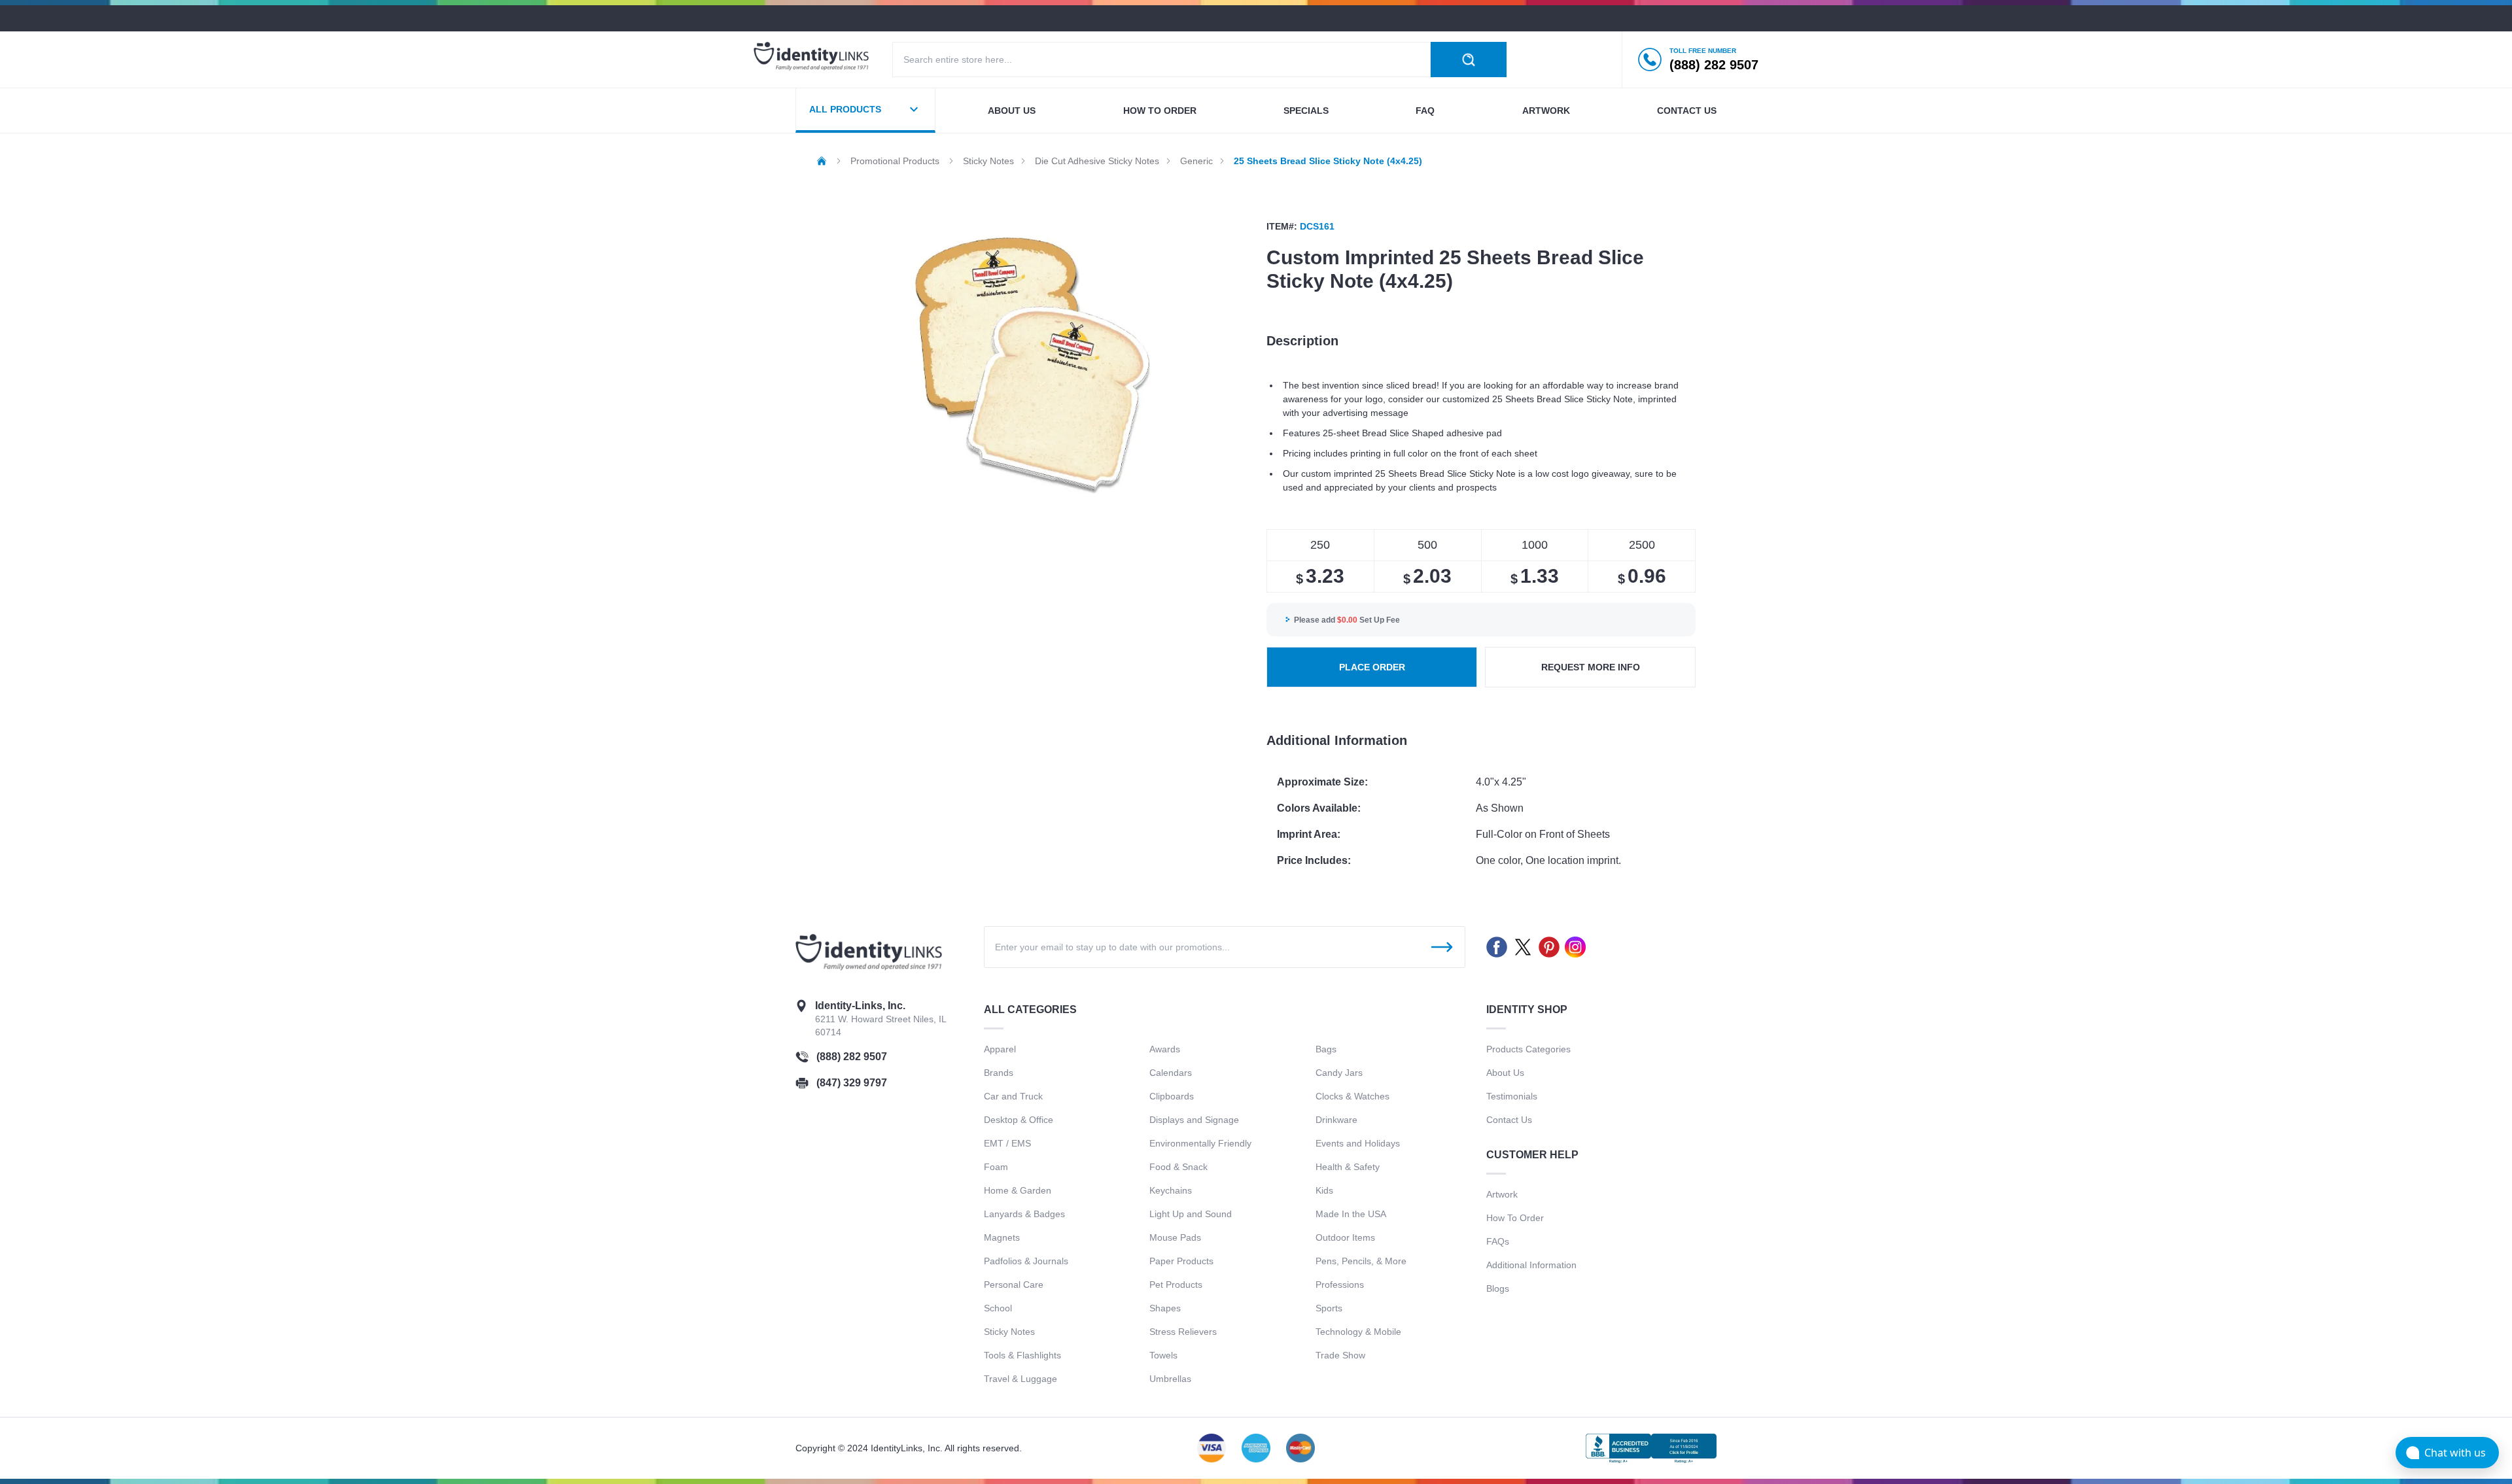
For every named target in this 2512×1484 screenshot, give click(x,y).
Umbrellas (1170, 1379)
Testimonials (1512, 1096)
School (998, 1308)
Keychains (1171, 1190)
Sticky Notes (1009, 1332)
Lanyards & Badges (1024, 1214)
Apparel (1000, 1049)
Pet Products (1176, 1285)
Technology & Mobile (1358, 1332)
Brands (999, 1073)
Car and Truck (1013, 1096)
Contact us (1687, 111)
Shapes (1165, 1308)
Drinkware (1336, 1120)
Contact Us (1509, 1120)
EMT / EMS (1007, 1143)
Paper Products (1181, 1261)
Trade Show (1340, 1355)
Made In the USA (1351, 1214)
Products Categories (1528, 1049)
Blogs (1498, 1288)
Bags (1326, 1049)
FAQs (1498, 1241)
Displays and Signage (1194, 1120)
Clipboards (1172, 1096)
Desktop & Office (1019, 1120)
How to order (1160, 111)
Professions (1340, 1285)
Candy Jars (1339, 1073)
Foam (996, 1167)
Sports (1329, 1308)
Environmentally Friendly (1200, 1143)
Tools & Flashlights (1022, 1355)
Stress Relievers (1183, 1332)
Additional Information (1531, 1265)
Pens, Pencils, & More (1361, 1261)
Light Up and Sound (1191, 1214)
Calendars (1171, 1073)
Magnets (1002, 1237)
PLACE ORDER (1372, 667)
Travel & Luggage (1020, 1379)
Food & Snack (1178, 1167)
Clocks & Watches (1352, 1096)
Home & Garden (1018, 1190)
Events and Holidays (1358, 1143)
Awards (1165, 1049)
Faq (1425, 111)
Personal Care (1014, 1285)
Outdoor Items (1345, 1237)
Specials (1306, 111)
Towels (1163, 1355)
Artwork (1546, 111)
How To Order (1515, 1218)
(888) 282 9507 (852, 1057)
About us (1012, 111)
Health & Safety (1348, 1167)
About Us (1505, 1073)
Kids (1324, 1190)
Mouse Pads (1175, 1237)
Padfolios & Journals (1026, 1261)
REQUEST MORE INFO (1591, 667)
